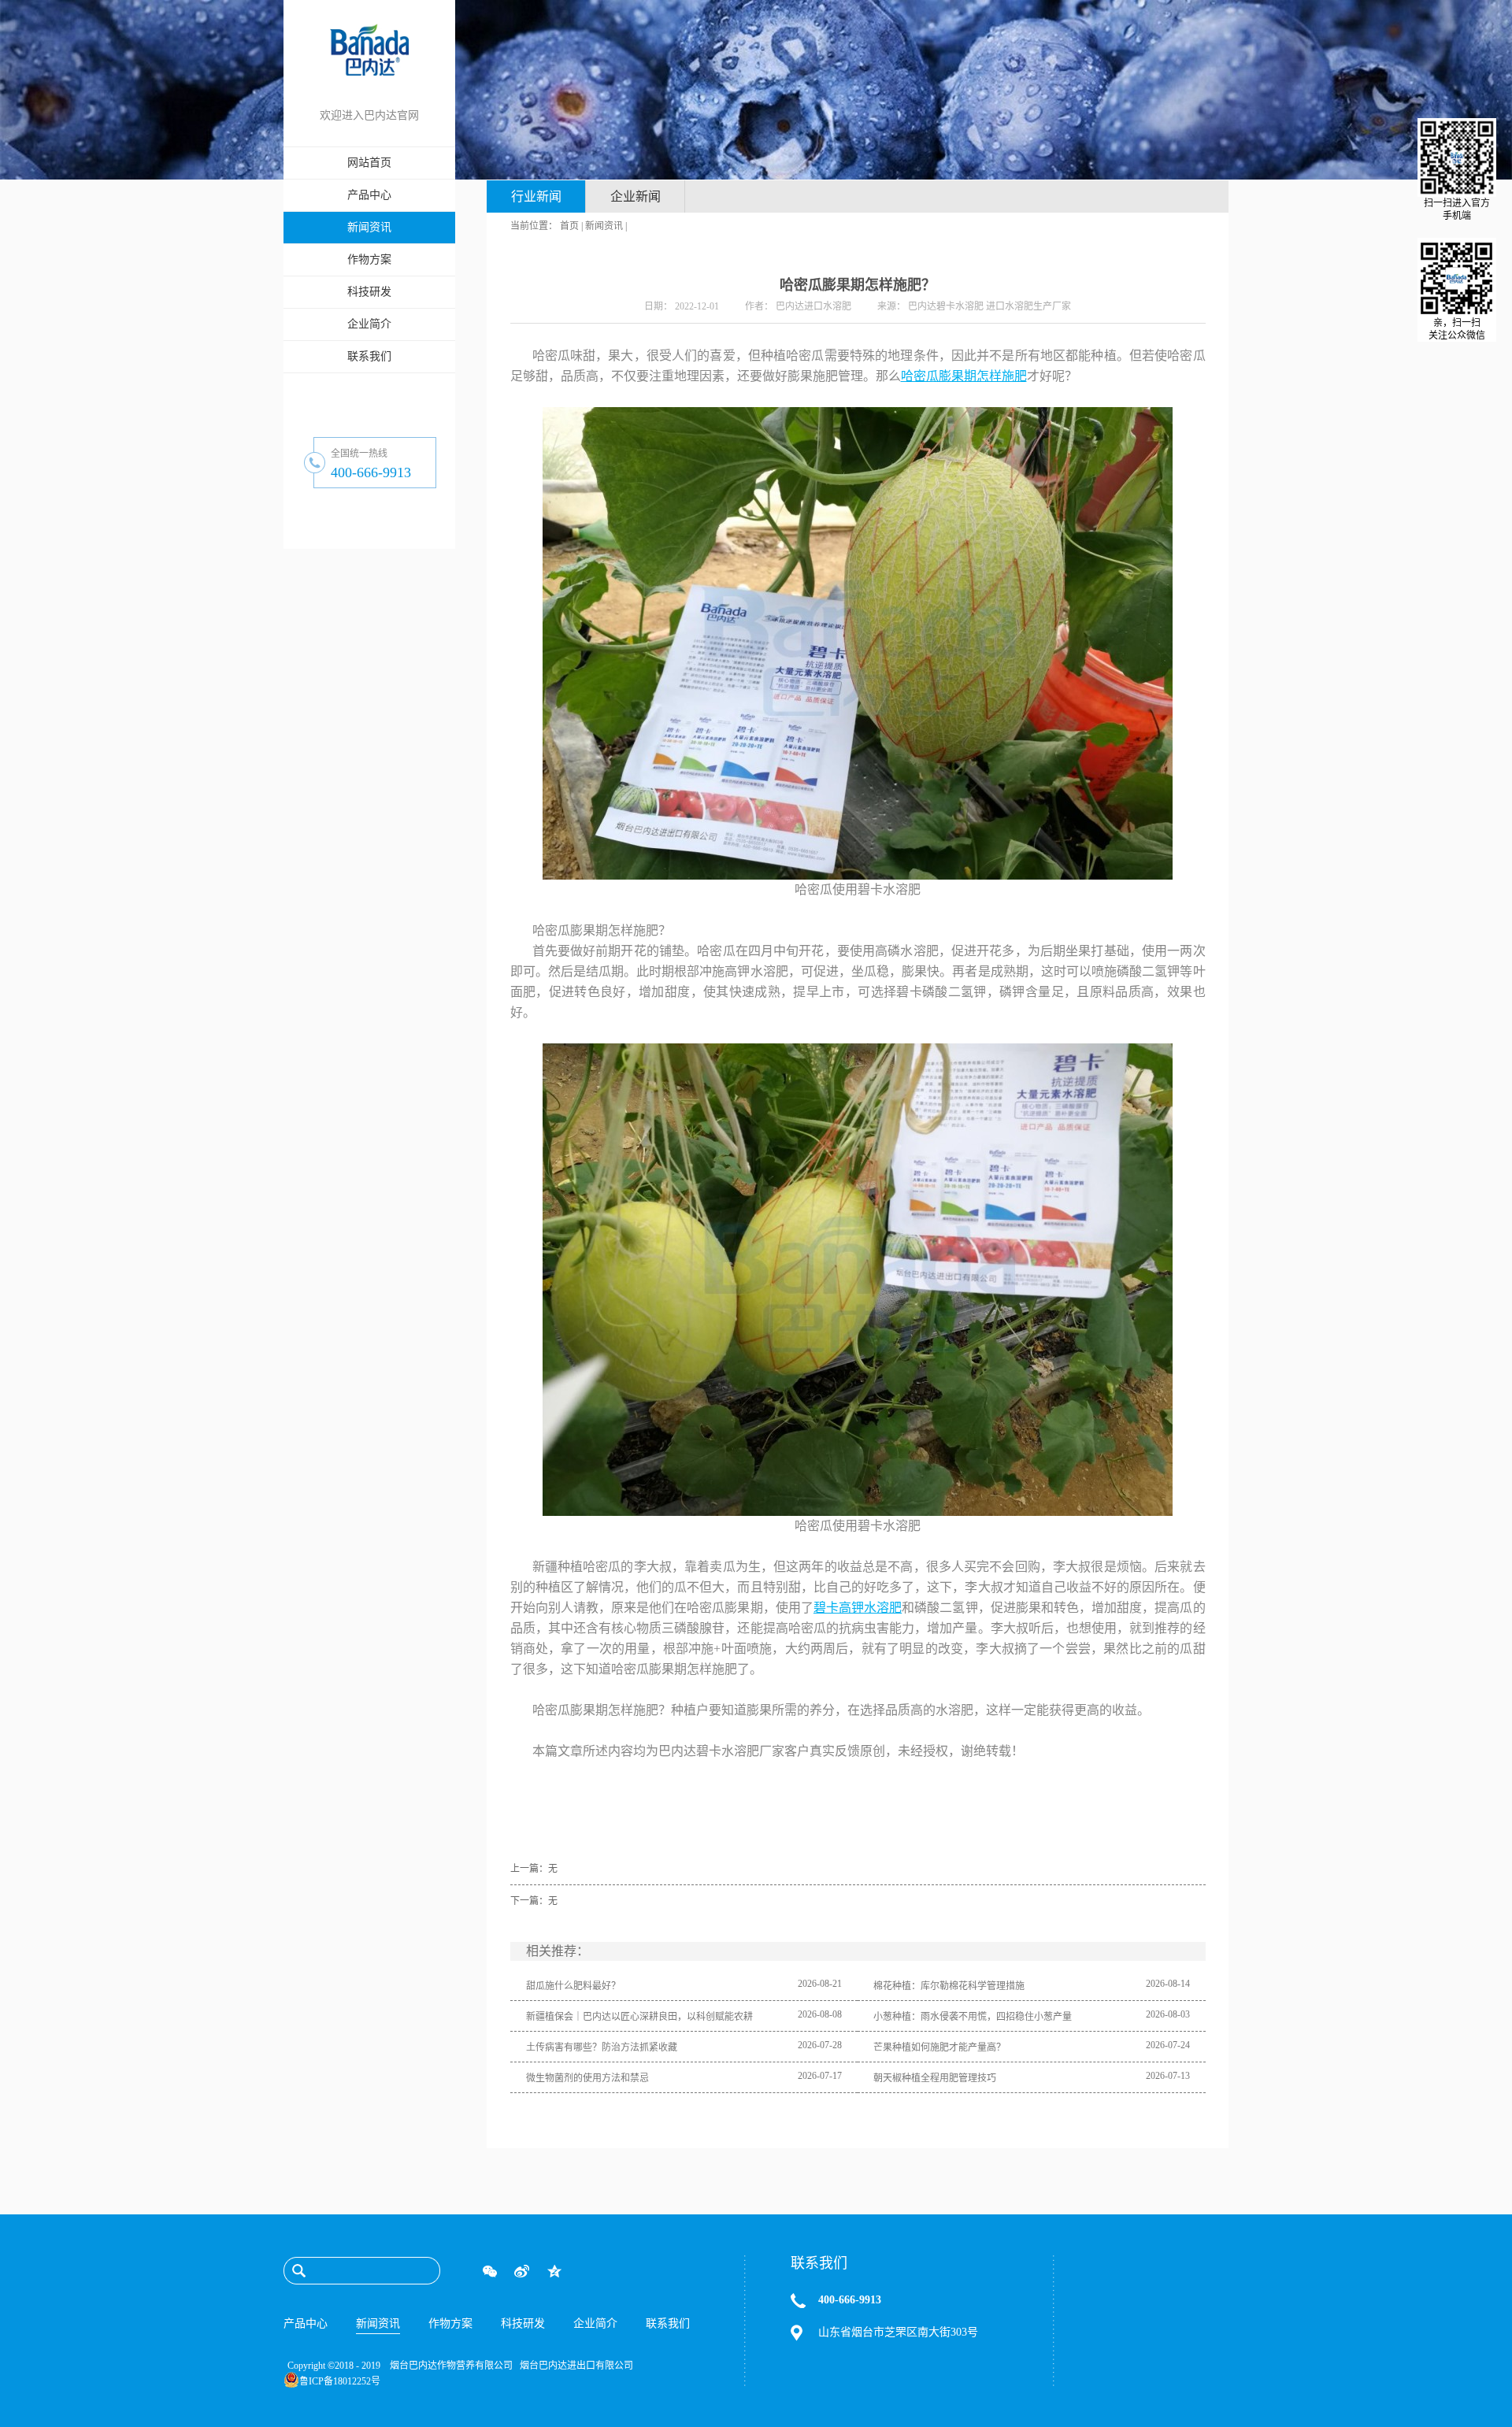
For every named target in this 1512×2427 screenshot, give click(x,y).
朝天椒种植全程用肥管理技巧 (935, 2078)
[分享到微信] (489, 2271)
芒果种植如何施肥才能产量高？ (939, 2047)
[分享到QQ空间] (554, 2271)
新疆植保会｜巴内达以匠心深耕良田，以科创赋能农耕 (639, 2017)
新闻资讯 (604, 226)
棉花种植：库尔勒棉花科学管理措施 (949, 1986)
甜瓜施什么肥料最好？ (573, 1986)
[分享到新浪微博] (522, 2271)
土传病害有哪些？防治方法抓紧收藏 (602, 2047)
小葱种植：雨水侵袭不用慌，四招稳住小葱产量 (973, 2017)
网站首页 (369, 163)
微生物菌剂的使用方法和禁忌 (587, 2078)
